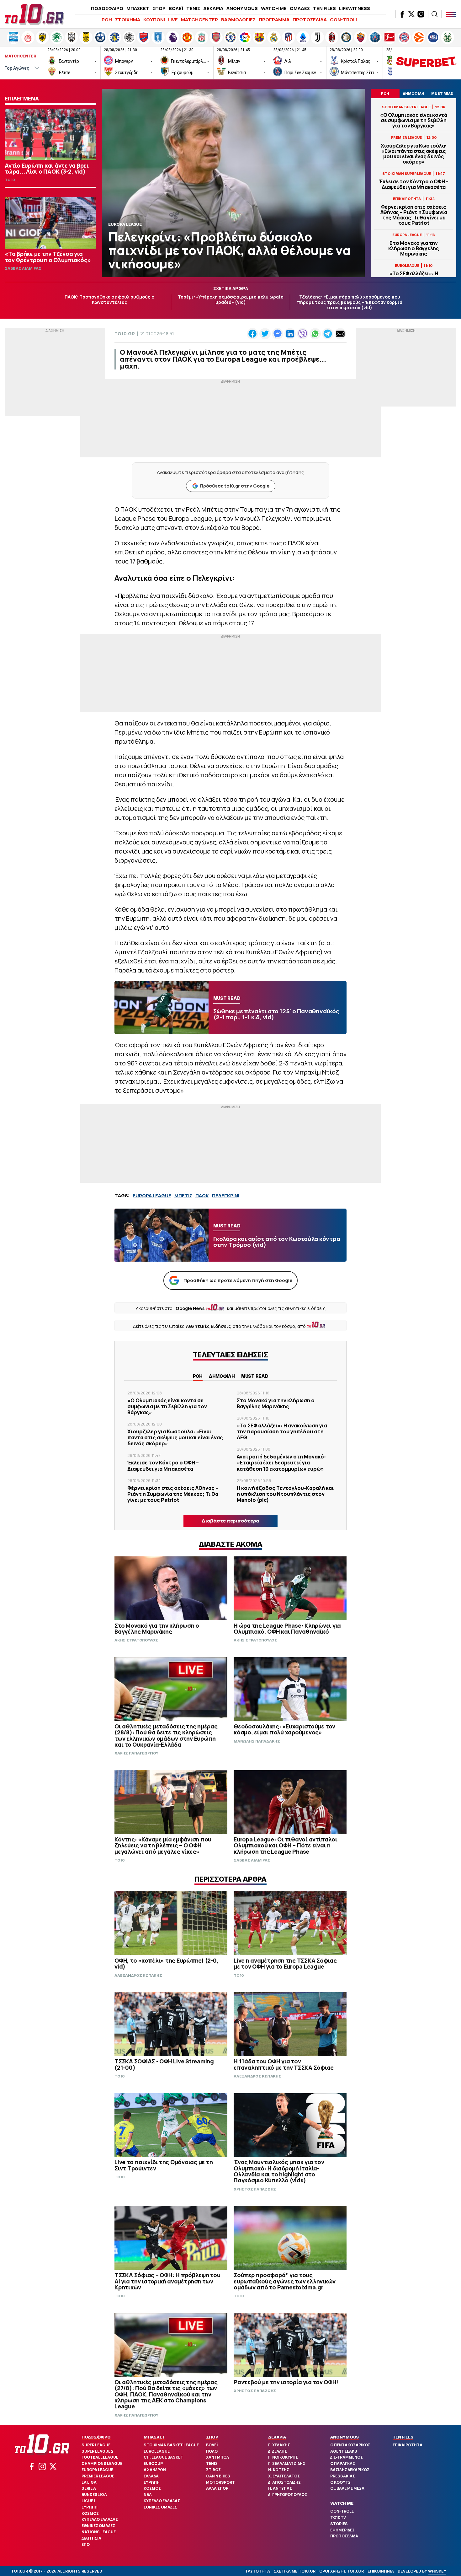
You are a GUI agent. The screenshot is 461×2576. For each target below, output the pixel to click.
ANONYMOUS (242, 8)
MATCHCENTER (199, 20)
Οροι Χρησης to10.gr (342, 2571)
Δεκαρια (277, 2437)
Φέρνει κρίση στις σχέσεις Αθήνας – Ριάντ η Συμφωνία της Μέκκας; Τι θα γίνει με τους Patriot (414, 215)
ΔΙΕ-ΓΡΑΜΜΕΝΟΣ (347, 2457)
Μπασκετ (154, 2437)
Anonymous (344, 2437)
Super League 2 (98, 2451)
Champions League (102, 2463)
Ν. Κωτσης (279, 2470)
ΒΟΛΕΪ (176, 8)
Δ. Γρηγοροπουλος (288, 2495)
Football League (100, 2457)
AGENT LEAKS (344, 2451)
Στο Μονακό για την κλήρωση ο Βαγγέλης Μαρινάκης (414, 249)
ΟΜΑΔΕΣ (300, 8)
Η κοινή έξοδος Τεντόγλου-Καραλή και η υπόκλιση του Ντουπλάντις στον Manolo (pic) (285, 1494)
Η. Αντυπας (280, 2488)
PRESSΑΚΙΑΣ (343, 2476)
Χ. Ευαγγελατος (284, 2476)
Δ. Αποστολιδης (284, 2482)
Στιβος (213, 2470)
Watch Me (342, 2503)
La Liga (89, 2482)
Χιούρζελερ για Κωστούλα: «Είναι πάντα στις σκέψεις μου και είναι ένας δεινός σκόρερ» (414, 154)
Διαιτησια (91, 2538)
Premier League (98, 2476)
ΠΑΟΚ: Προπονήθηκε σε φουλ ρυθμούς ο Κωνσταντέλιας (109, 299)
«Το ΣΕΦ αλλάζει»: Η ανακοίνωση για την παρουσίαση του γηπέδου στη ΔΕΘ (282, 1431)
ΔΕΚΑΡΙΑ (213, 8)
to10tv (338, 2517)
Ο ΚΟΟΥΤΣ (340, 2482)
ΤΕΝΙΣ (193, 8)
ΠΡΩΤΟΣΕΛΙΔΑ (310, 20)
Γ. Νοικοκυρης (283, 2457)
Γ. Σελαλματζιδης (287, 2463)
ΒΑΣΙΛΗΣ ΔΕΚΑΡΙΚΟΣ (350, 2470)
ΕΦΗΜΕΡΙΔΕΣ (342, 2530)
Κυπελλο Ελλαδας (100, 2519)
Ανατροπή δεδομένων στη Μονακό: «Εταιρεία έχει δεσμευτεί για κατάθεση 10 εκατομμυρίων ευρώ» (281, 1463)
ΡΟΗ (107, 20)
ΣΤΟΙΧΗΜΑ (128, 20)
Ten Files (403, 2437)
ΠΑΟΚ (202, 1196)
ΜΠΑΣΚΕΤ (138, 8)
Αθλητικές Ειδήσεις (209, 1326)
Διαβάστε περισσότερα (230, 1521)
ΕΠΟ (86, 2544)
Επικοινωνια (381, 2571)
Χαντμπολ (217, 2457)
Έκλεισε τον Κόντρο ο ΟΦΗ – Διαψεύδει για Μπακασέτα (414, 184)
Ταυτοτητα (257, 2571)
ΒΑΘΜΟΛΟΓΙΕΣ (238, 20)
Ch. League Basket (163, 2457)
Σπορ (212, 2437)
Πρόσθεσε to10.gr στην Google (235, 486)
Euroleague (157, 2451)
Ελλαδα (151, 2476)
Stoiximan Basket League (171, 2445)
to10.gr (125, 334)
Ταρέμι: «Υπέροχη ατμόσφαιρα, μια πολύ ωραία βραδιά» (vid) (231, 299)
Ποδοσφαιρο (96, 2437)
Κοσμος (90, 2513)
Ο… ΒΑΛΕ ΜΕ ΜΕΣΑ (347, 2488)
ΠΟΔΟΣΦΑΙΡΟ (107, 8)
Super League (96, 2445)
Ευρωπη (90, 2507)
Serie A (89, 2488)
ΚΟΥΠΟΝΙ (154, 20)
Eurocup (153, 2463)
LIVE (173, 20)
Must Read (255, 1376)
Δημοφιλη (222, 1376)
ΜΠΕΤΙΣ (183, 1196)
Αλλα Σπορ (217, 2488)
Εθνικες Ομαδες (98, 2526)
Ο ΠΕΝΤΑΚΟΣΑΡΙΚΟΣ (350, 2445)
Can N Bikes (218, 2476)
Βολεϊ (212, 2445)
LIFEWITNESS (355, 8)
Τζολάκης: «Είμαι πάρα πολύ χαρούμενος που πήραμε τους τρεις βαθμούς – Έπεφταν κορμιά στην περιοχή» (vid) (350, 302)
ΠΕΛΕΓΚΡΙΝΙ (226, 1196)
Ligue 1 (88, 2501)
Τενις (212, 2463)
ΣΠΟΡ (159, 8)
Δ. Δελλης (278, 2451)
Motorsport (220, 2482)
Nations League (99, 2532)
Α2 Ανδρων (155, 2470)
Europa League (97, 2470)
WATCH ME (274, 8)
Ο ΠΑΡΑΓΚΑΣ (343, 2463)
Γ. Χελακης (279, 2445)
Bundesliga (94, 2495)
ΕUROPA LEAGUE (152, 1196)
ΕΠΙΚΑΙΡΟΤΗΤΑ (408, 2445)
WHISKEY (437, 2571)
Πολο (212, 2451)
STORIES (339, 2524)
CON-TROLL (344, 20)
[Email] (340, 334)
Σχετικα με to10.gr (295, 2571)
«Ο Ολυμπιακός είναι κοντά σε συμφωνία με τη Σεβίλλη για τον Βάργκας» (414, 121)
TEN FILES (324, 8)
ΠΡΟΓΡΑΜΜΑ (274, 20)
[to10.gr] (34, 14)
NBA (148, 2495)
